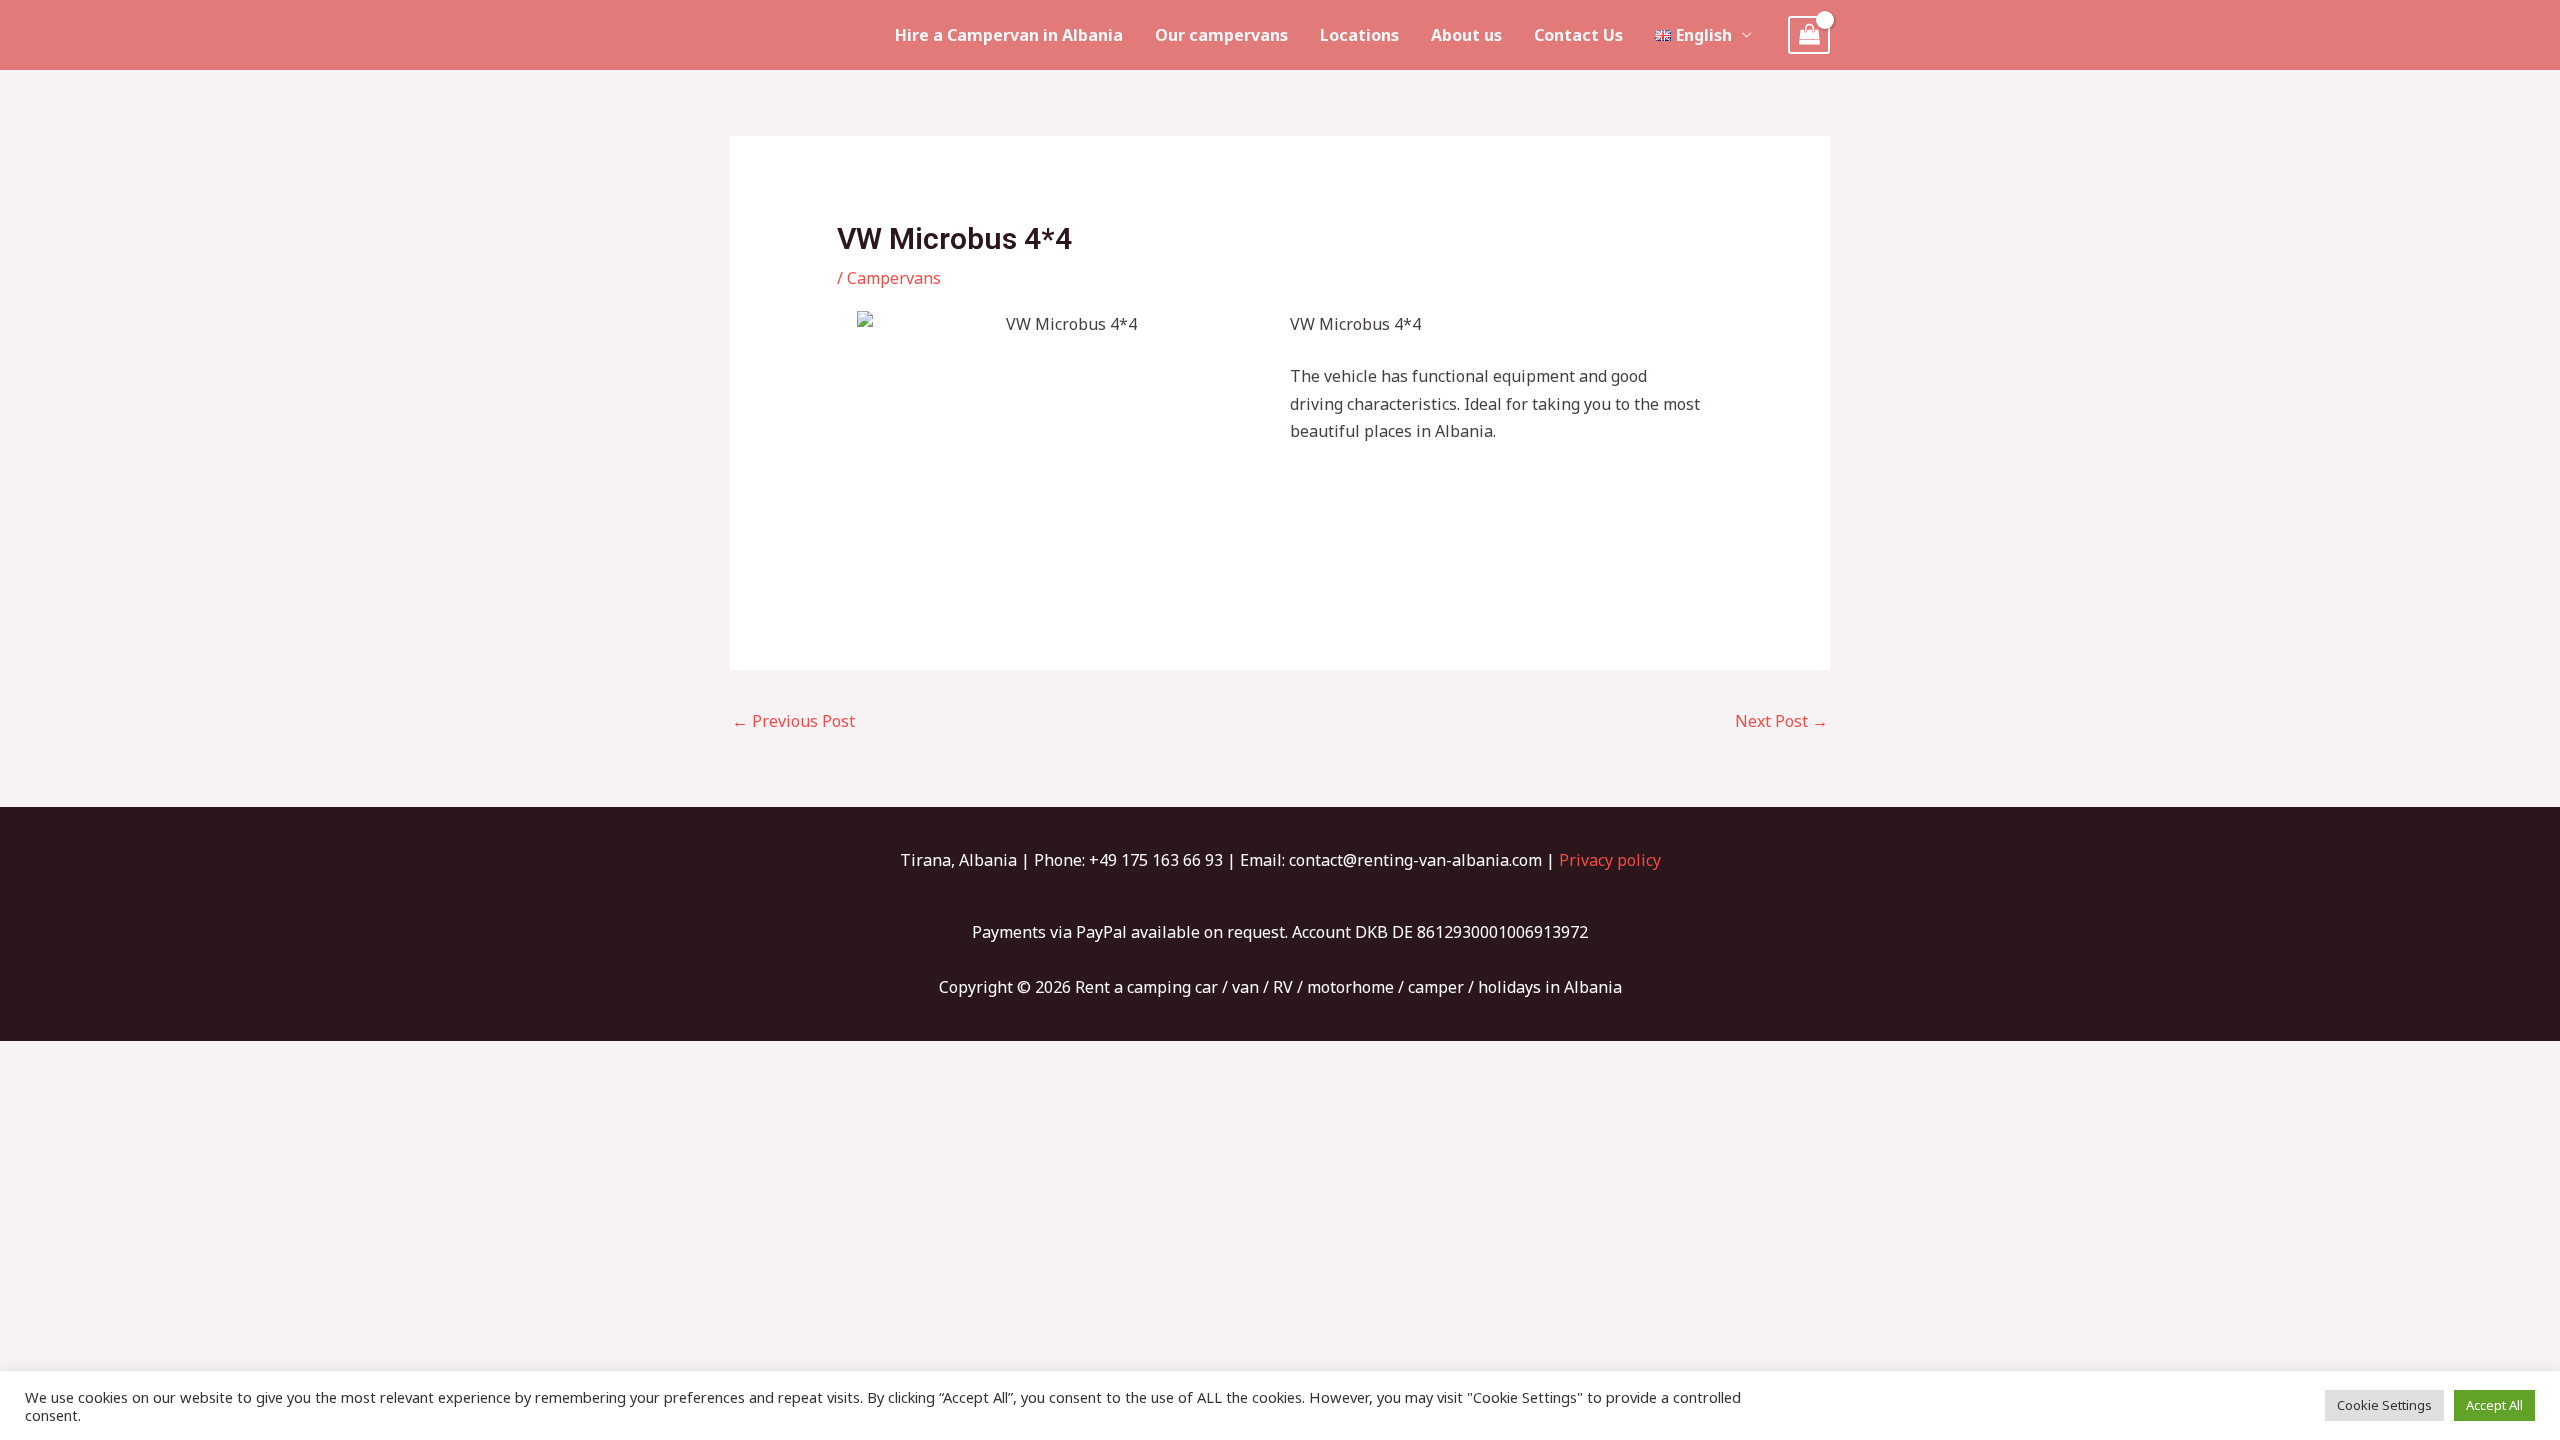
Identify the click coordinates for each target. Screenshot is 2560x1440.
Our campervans (1221, 35)
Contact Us (1578, 35)
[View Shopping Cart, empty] (1809, 35)
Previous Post (793, 721)
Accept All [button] (2494, 1405)
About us (1466, 35)
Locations (1359, 35)
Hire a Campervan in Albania (1009, 35)
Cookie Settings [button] (2384, 1405)
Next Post (1781, 721)
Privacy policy (1610, 860)
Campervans (894, 278)
